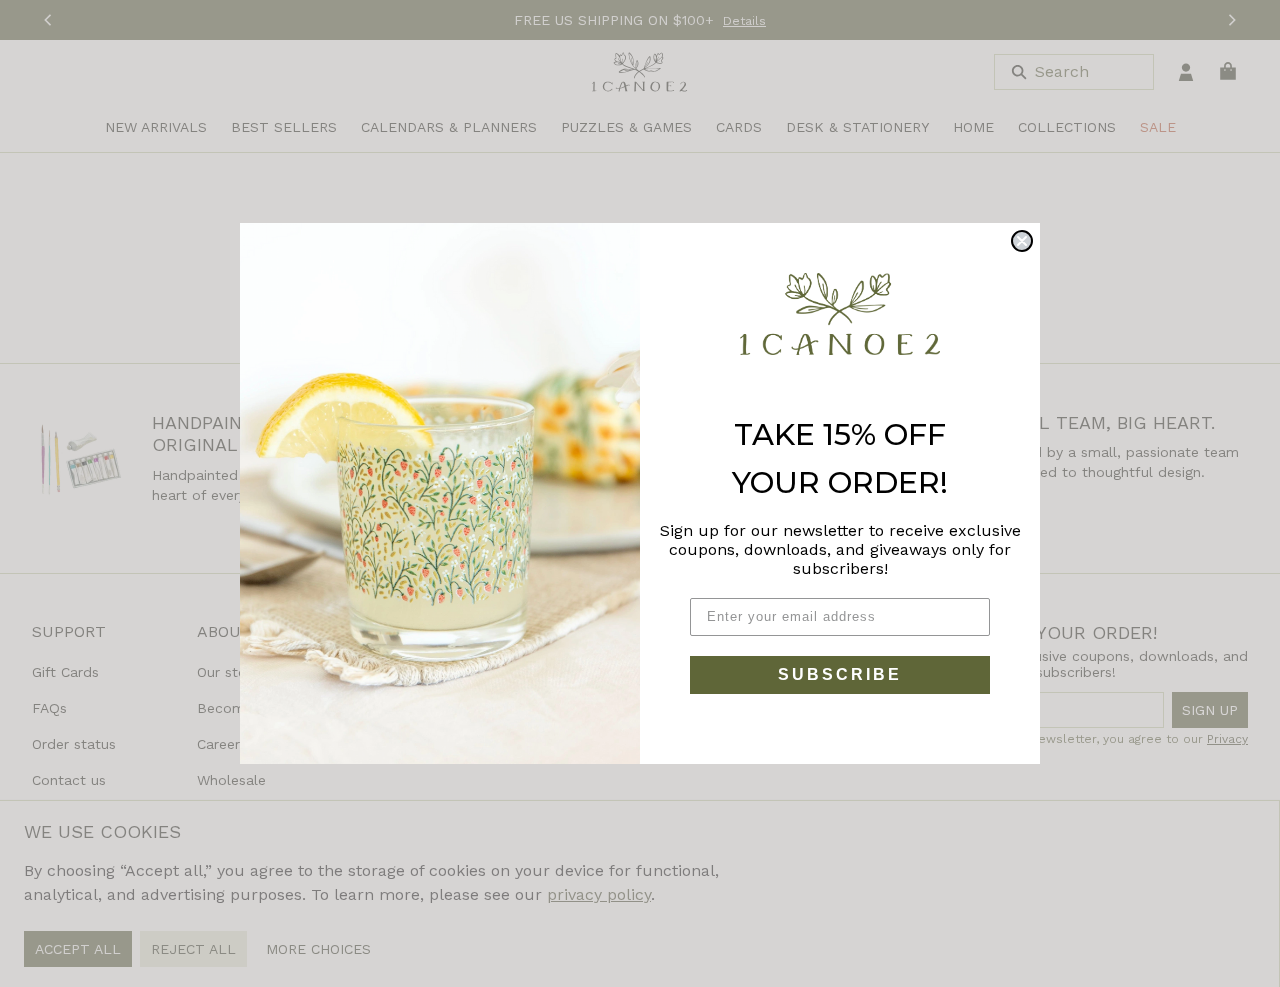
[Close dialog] (1022, 241)
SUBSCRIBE (840, 674)
